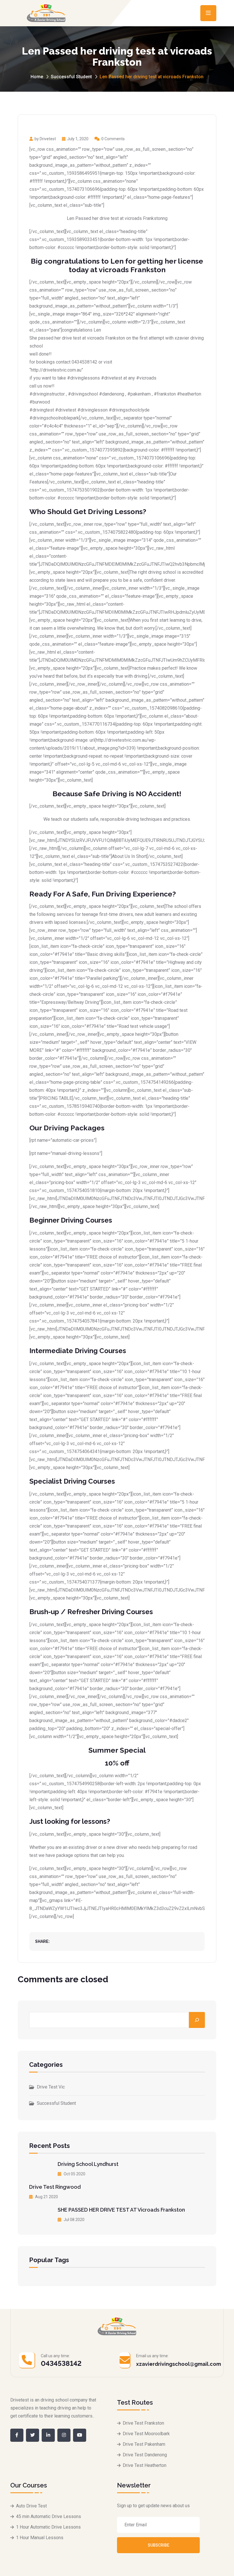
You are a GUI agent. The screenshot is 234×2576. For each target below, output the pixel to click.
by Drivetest (45, 139)
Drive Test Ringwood (55, 2187)
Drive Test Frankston (143, 2423)
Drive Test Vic (51, 2087)
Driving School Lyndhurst (88, 2164)
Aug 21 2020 (46, 2197)
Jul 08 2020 (74, 2220)
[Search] (197, 2020)
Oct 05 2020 (74, 2174)
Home (37, 77)
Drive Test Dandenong (145, 2455)
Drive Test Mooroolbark (146, 2434)
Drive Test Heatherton (145, 2465)
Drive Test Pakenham (144, 2444)
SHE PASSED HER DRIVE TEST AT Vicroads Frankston (121, 2210)
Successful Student (71, 77)
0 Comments (113, 139)
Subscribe (159, 2545)
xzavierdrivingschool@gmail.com (178, 2364)
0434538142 (61, 2363)
